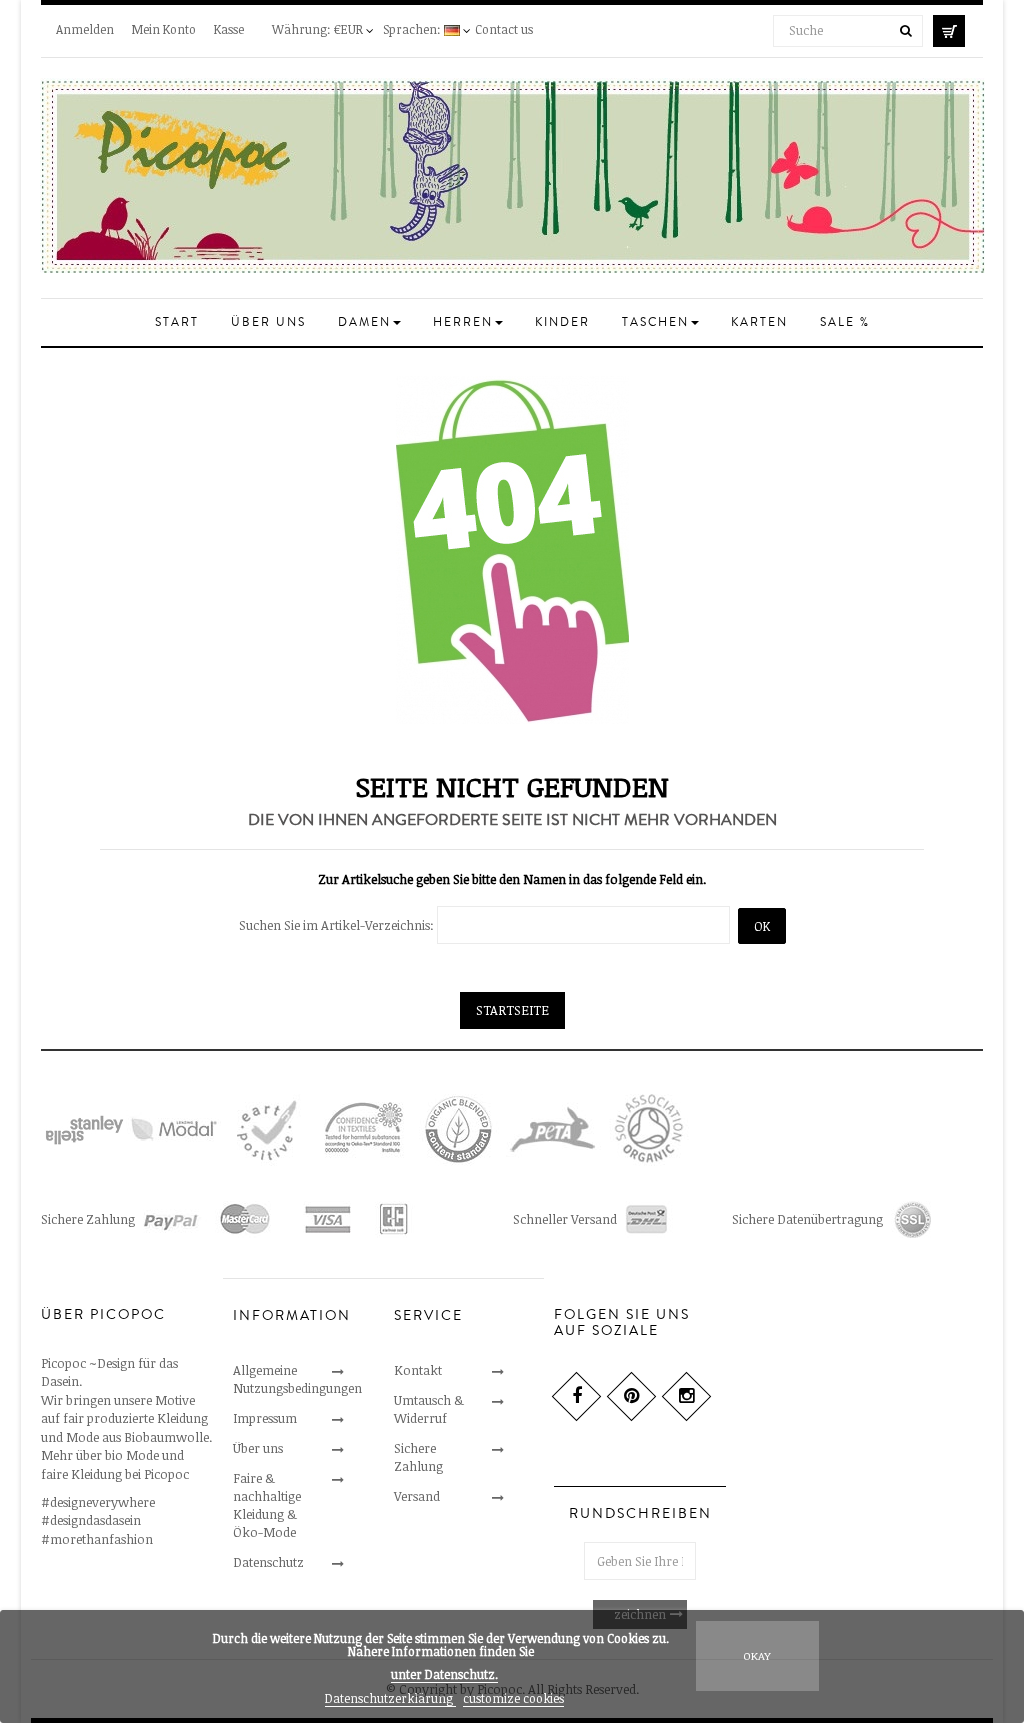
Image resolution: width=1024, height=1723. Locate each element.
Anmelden (85, 29)
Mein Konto (164, 29)
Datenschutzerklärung (390, 1698)
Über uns (258, 1448)
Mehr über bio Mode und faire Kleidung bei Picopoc (115, 1464)
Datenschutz (268, 1562)
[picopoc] (512, 175)
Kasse (229, 29)
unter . (444, 1674)
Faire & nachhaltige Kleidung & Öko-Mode (267, 1505)
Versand (417, 1496)
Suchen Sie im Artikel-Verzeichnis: (336, 925)
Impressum (265, 1418)
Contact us (504, 29)
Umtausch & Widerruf (428, 1409)
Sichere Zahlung (418, 1457)
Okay (757, 1655)
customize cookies (513, 1698)
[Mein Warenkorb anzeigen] (958, 27)
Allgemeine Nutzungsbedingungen (297, 1379)
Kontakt (418, 1370)
